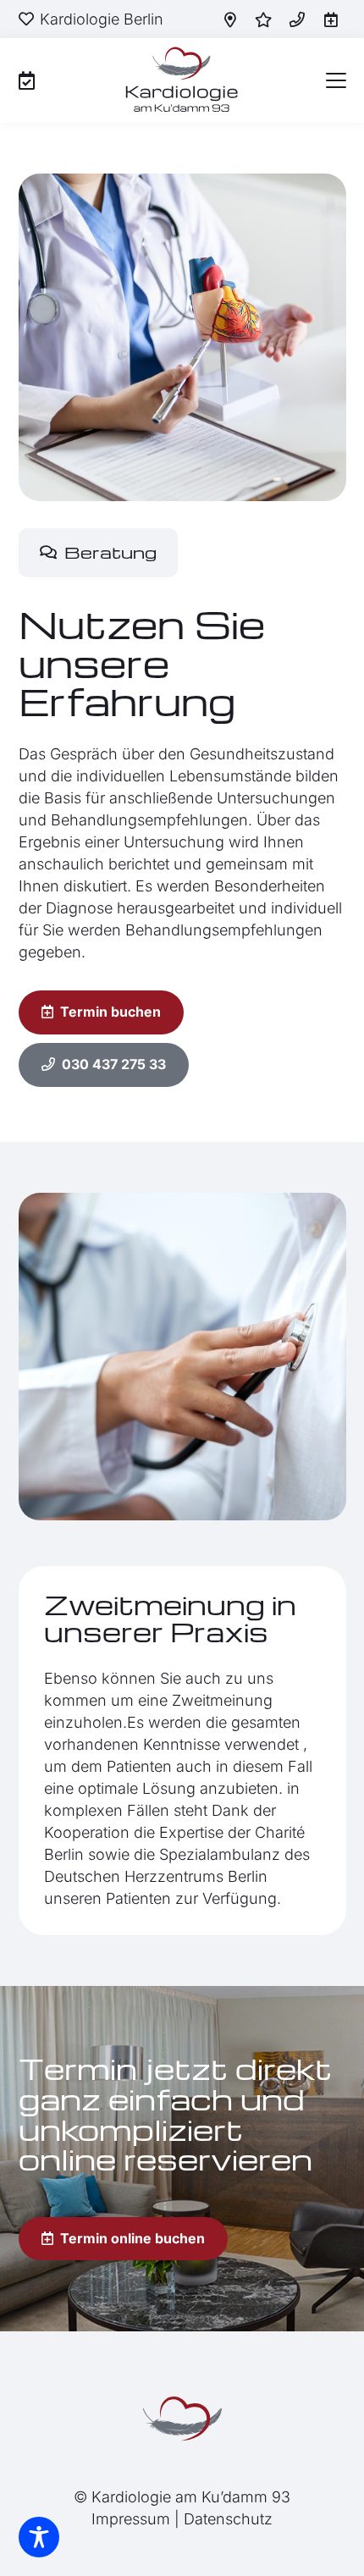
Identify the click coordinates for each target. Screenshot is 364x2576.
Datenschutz (228, 2519)
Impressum (131, 2519)
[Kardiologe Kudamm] (182, 80)
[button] (336, 80)
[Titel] (230, 19)
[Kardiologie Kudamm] (182, 2419)
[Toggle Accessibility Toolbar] (39, 2537)
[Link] (27, 80)
